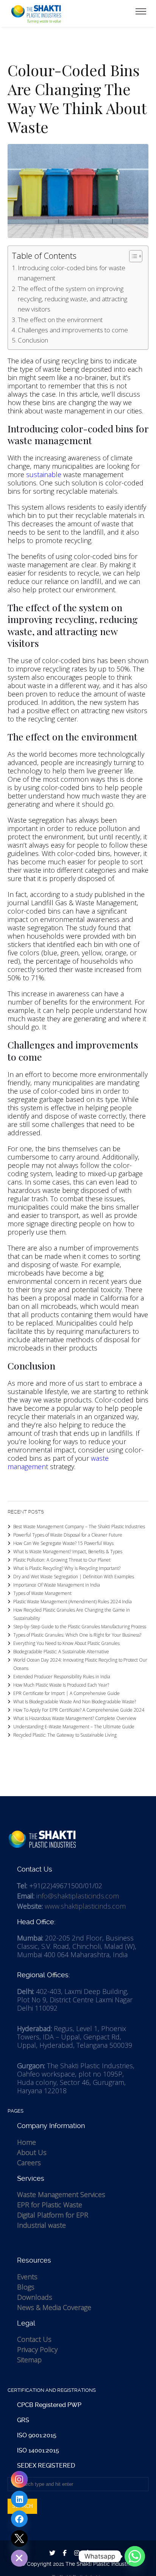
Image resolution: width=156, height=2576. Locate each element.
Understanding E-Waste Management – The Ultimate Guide (74, 1727)
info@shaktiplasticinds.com (78, 1896)
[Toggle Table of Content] (132, 256)
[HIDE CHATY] (19, 2558)
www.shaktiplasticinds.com (85, 1906)
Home (27, 2142)
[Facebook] (19, 2519)
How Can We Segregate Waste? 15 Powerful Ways (63, 1543)
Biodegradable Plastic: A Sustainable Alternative (61, 1652)
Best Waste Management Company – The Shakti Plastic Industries (79, 1527)
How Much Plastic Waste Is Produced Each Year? (61, 1685)
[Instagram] (19, 2479)
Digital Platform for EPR (53, 2215)
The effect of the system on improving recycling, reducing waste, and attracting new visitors (73, 299)
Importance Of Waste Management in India (57, 1585)
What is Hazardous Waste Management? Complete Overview (75, 1718)
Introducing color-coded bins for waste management (72, 273)
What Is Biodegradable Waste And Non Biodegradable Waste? (75, 1702)
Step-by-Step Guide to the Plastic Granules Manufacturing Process (80, 1627)
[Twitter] (19, 2538)
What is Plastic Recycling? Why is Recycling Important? (67, 1568)
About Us (32, 2152)
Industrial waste (41, 2225)
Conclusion (33, 340)
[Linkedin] (19, 2499)
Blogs (26, 2287)
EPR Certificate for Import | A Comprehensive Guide (66, 1693)
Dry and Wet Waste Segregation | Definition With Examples (74, 1577)
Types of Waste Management (42, 1593)
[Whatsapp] (135, 2556)
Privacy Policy (37, 2349)
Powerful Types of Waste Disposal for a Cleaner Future (68, 1535)
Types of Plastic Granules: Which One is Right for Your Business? (77, 1635)
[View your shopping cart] (131, 11)
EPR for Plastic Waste (50, 2205)
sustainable (44, 474)
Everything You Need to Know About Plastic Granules (66, 1643)
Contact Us (34, 2339)
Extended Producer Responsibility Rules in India (62, 1677)
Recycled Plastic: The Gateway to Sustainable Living (65, 1735)
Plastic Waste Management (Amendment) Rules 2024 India (73, 1602)
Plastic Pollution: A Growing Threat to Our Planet (62, 1560)
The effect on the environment (60, 320)
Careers (29, 2163)
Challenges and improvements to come (73, 330)
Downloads (35, 2297)
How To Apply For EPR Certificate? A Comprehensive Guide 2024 (79, 1710)
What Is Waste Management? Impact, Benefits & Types (68, 1552)
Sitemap (29, 2360)
